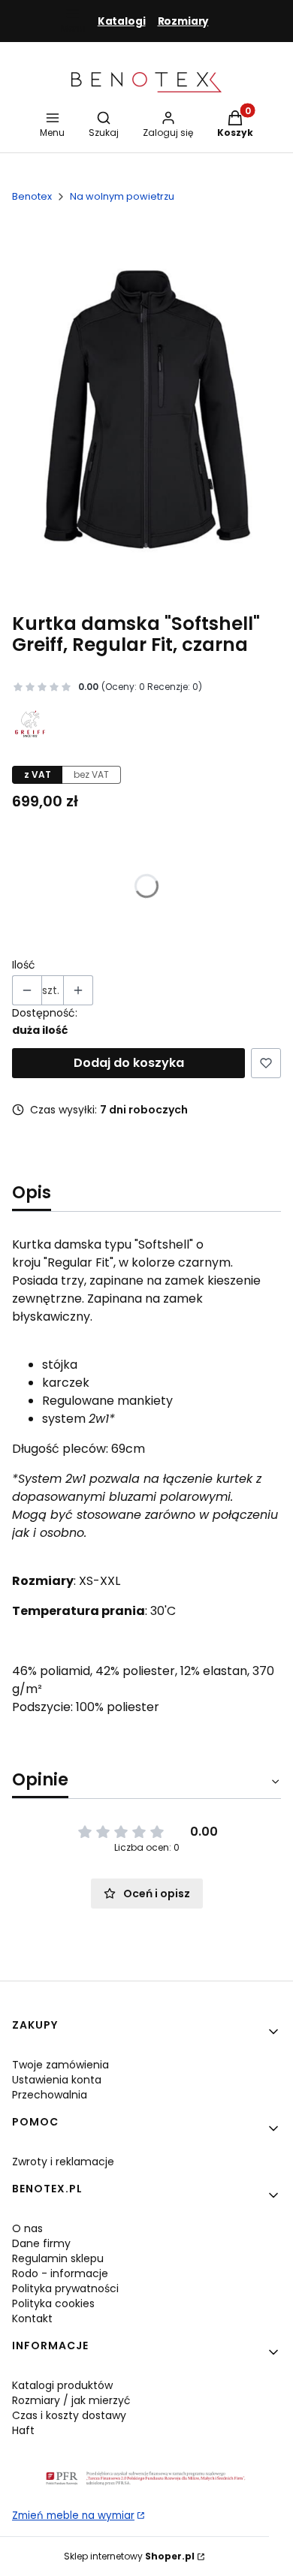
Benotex (32, 196)
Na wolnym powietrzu (122, 196)
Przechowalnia (50, 2095)
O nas (27, 2228)
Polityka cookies (53, 2303)
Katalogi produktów (62, 2385)
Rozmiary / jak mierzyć (71, 2400)
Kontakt (32, 2318)
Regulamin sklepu (58, 2258)
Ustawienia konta (57, 2080)
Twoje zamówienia (60, 2065)
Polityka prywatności (65, 2288)
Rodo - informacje (60, 2273)
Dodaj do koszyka (129, 1063)
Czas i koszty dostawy (69, 2415)
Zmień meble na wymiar (73, 2516)
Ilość (24, 965)
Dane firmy (41, 2243)
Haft (23, 2430)
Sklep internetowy (129, 2556)
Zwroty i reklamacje (63, 2162)
